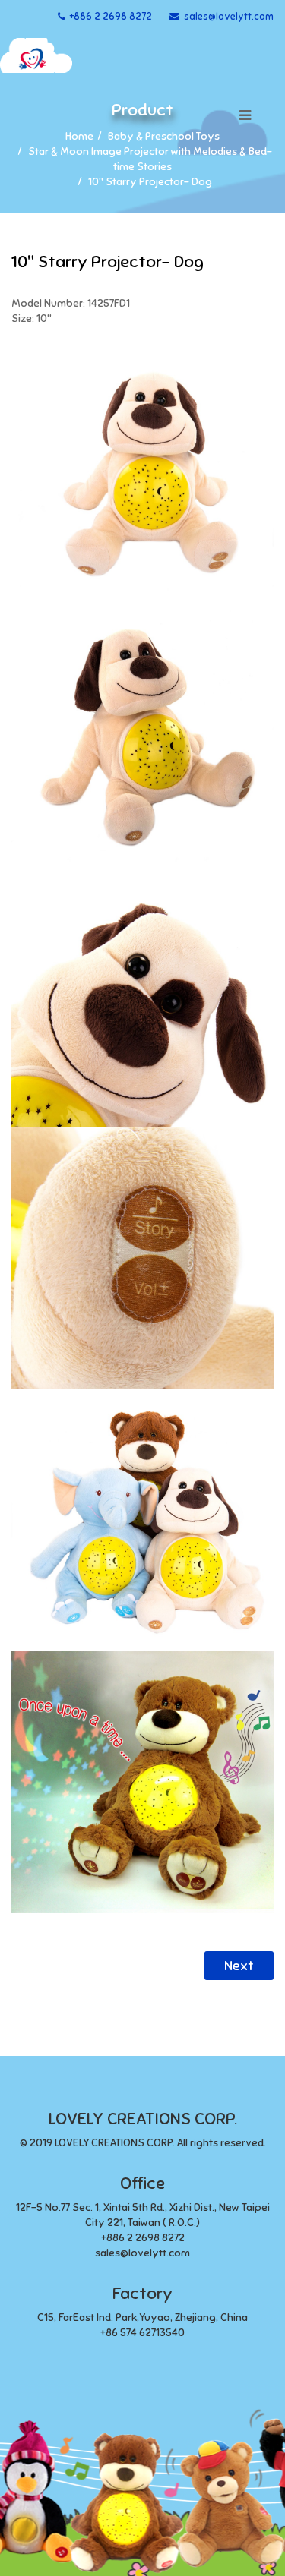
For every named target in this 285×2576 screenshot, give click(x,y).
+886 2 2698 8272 (111, 17)
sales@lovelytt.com (229, 17)
